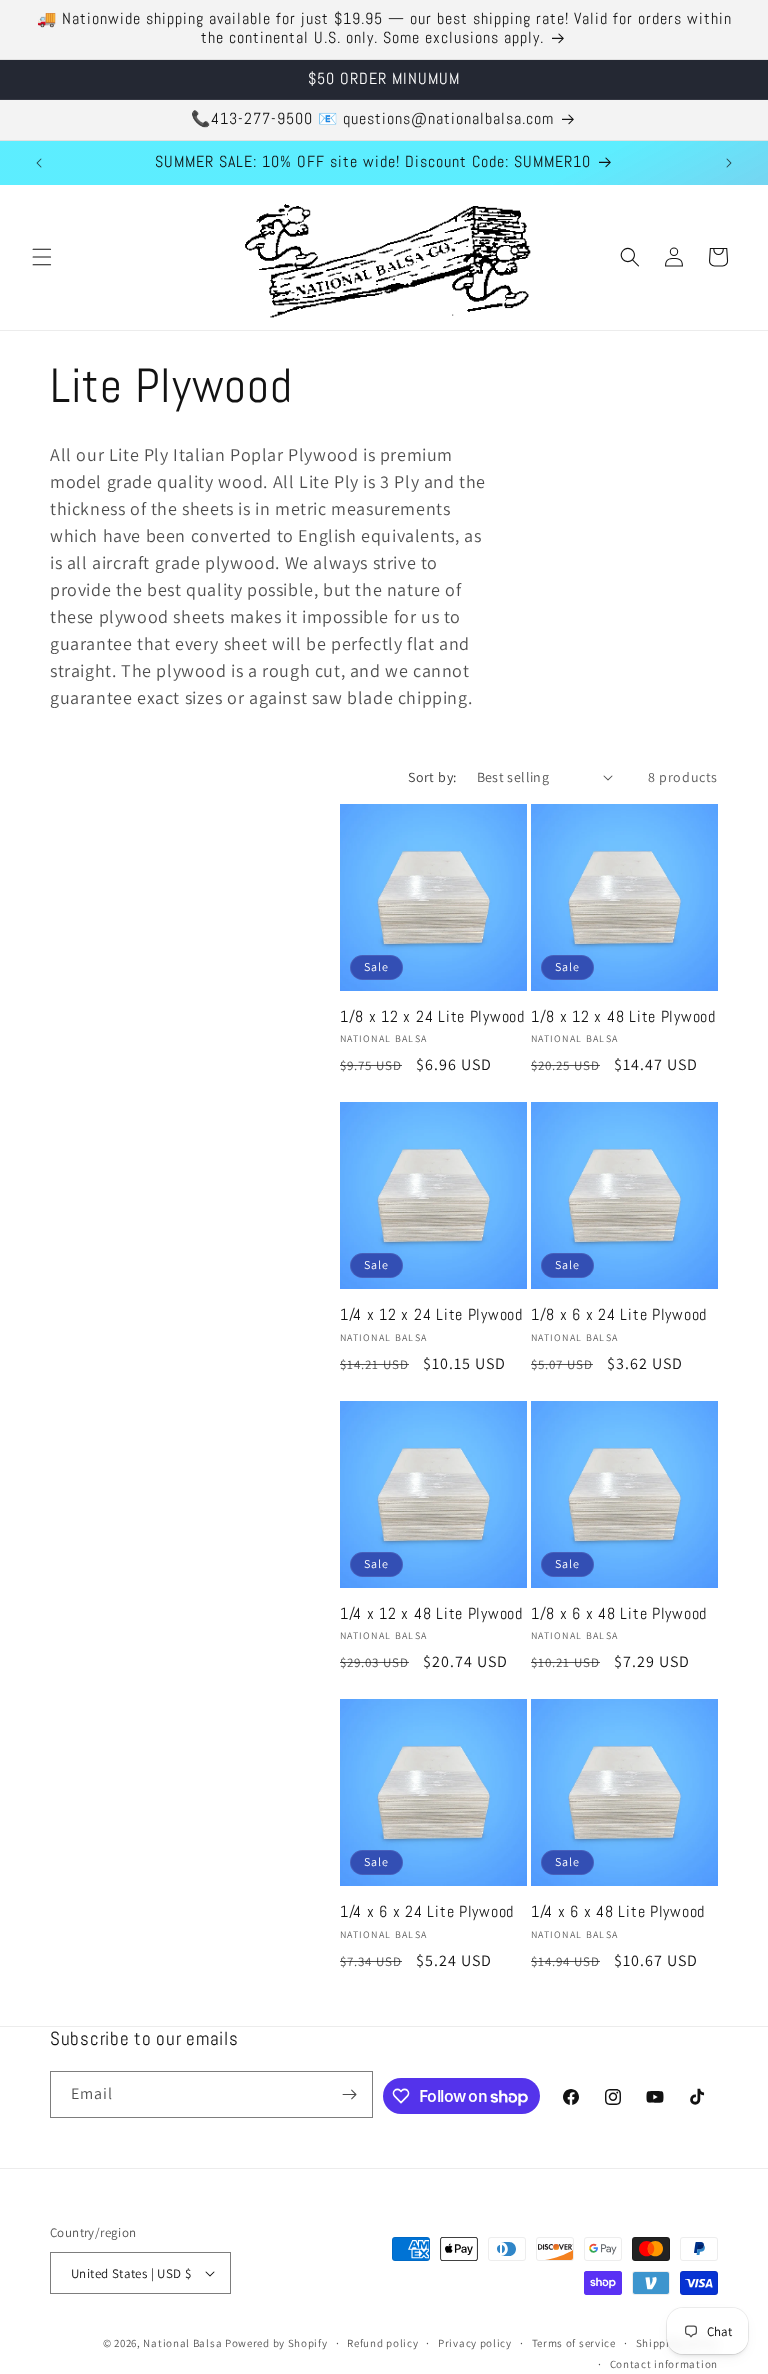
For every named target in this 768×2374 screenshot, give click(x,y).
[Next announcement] (729, 163)
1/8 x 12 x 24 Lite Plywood (432, 1017)
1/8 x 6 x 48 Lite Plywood (619, 1614)
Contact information (664, 2364)
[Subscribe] (350, 2094)
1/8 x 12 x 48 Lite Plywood (623, 1017)
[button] (42, 257)
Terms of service (574, 2343)
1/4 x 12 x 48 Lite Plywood (431, 1614)
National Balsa (182, 2343)
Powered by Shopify (276, 2343)
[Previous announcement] (39, 163)
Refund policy (382, 2343)
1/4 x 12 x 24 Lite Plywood (431, 1315)
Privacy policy (475, 2343)
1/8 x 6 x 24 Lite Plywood (619, 1315)
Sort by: (432, 777)
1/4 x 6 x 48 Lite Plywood (618, 1912)
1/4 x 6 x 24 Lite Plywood (427, 1912)
